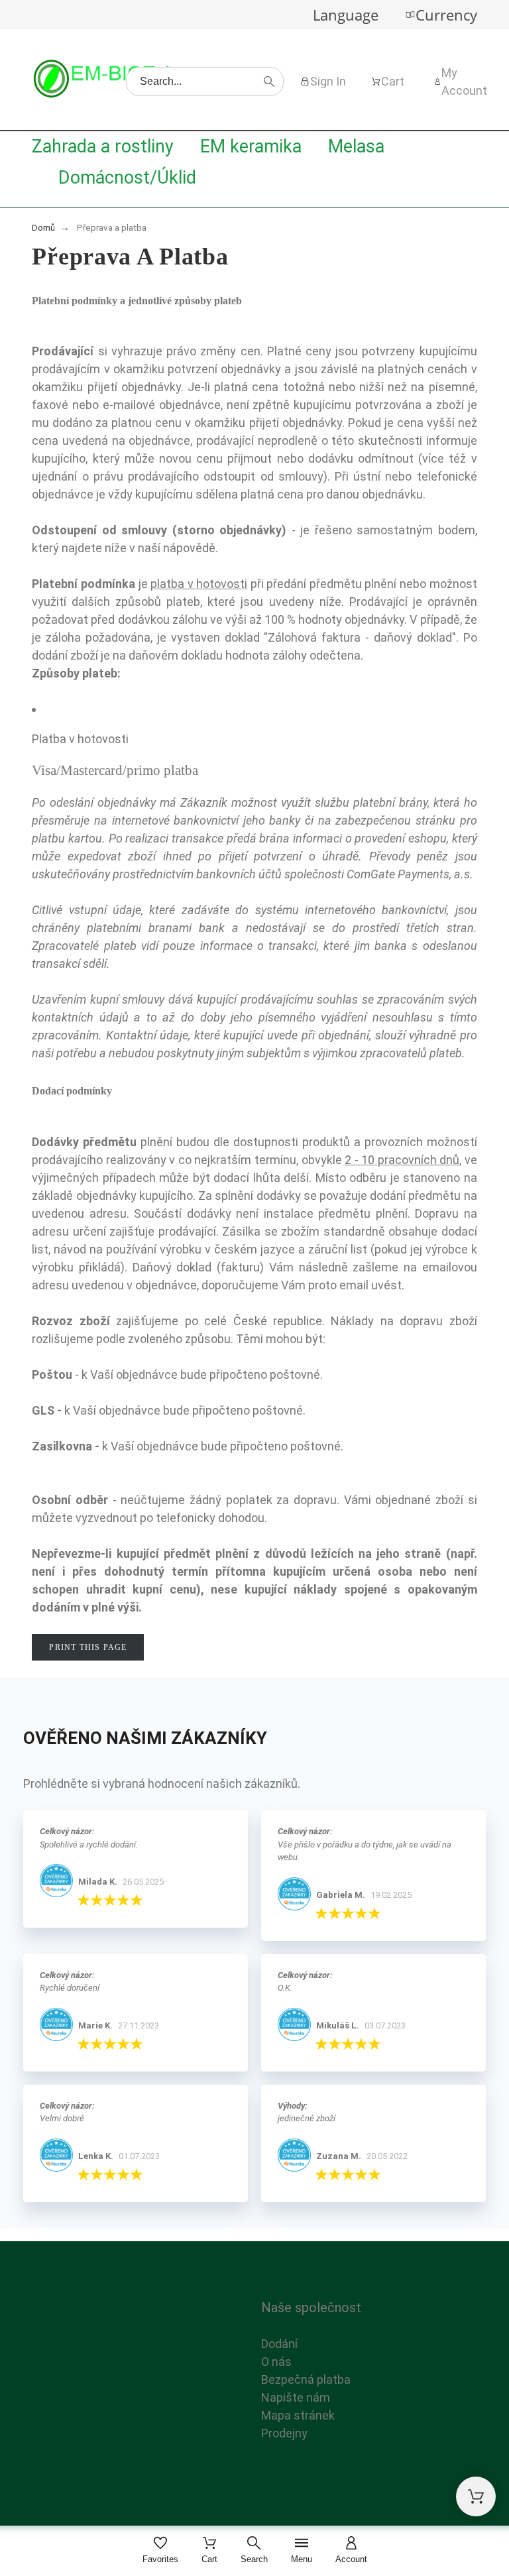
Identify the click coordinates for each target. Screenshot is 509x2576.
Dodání (279, 2344)
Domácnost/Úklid (127, 178)
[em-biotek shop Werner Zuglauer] (105, 81)
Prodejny (284, 2433)
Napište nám (296, 2397)
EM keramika (251, 146)
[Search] (269, 82)
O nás (276, 2362)
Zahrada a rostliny (103, 146)
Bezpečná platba (306, 2379)
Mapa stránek (298, 2415)
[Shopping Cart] (476, 2496)
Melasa (356, 146)
